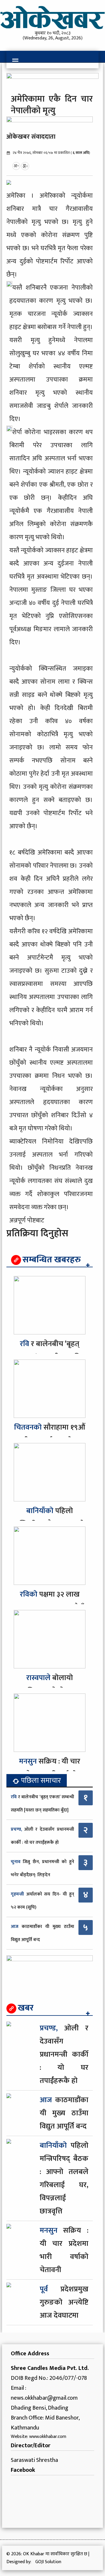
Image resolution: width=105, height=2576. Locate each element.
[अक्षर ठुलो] (25, 166)
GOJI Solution (48, 2562)
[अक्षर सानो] (16, 166)
